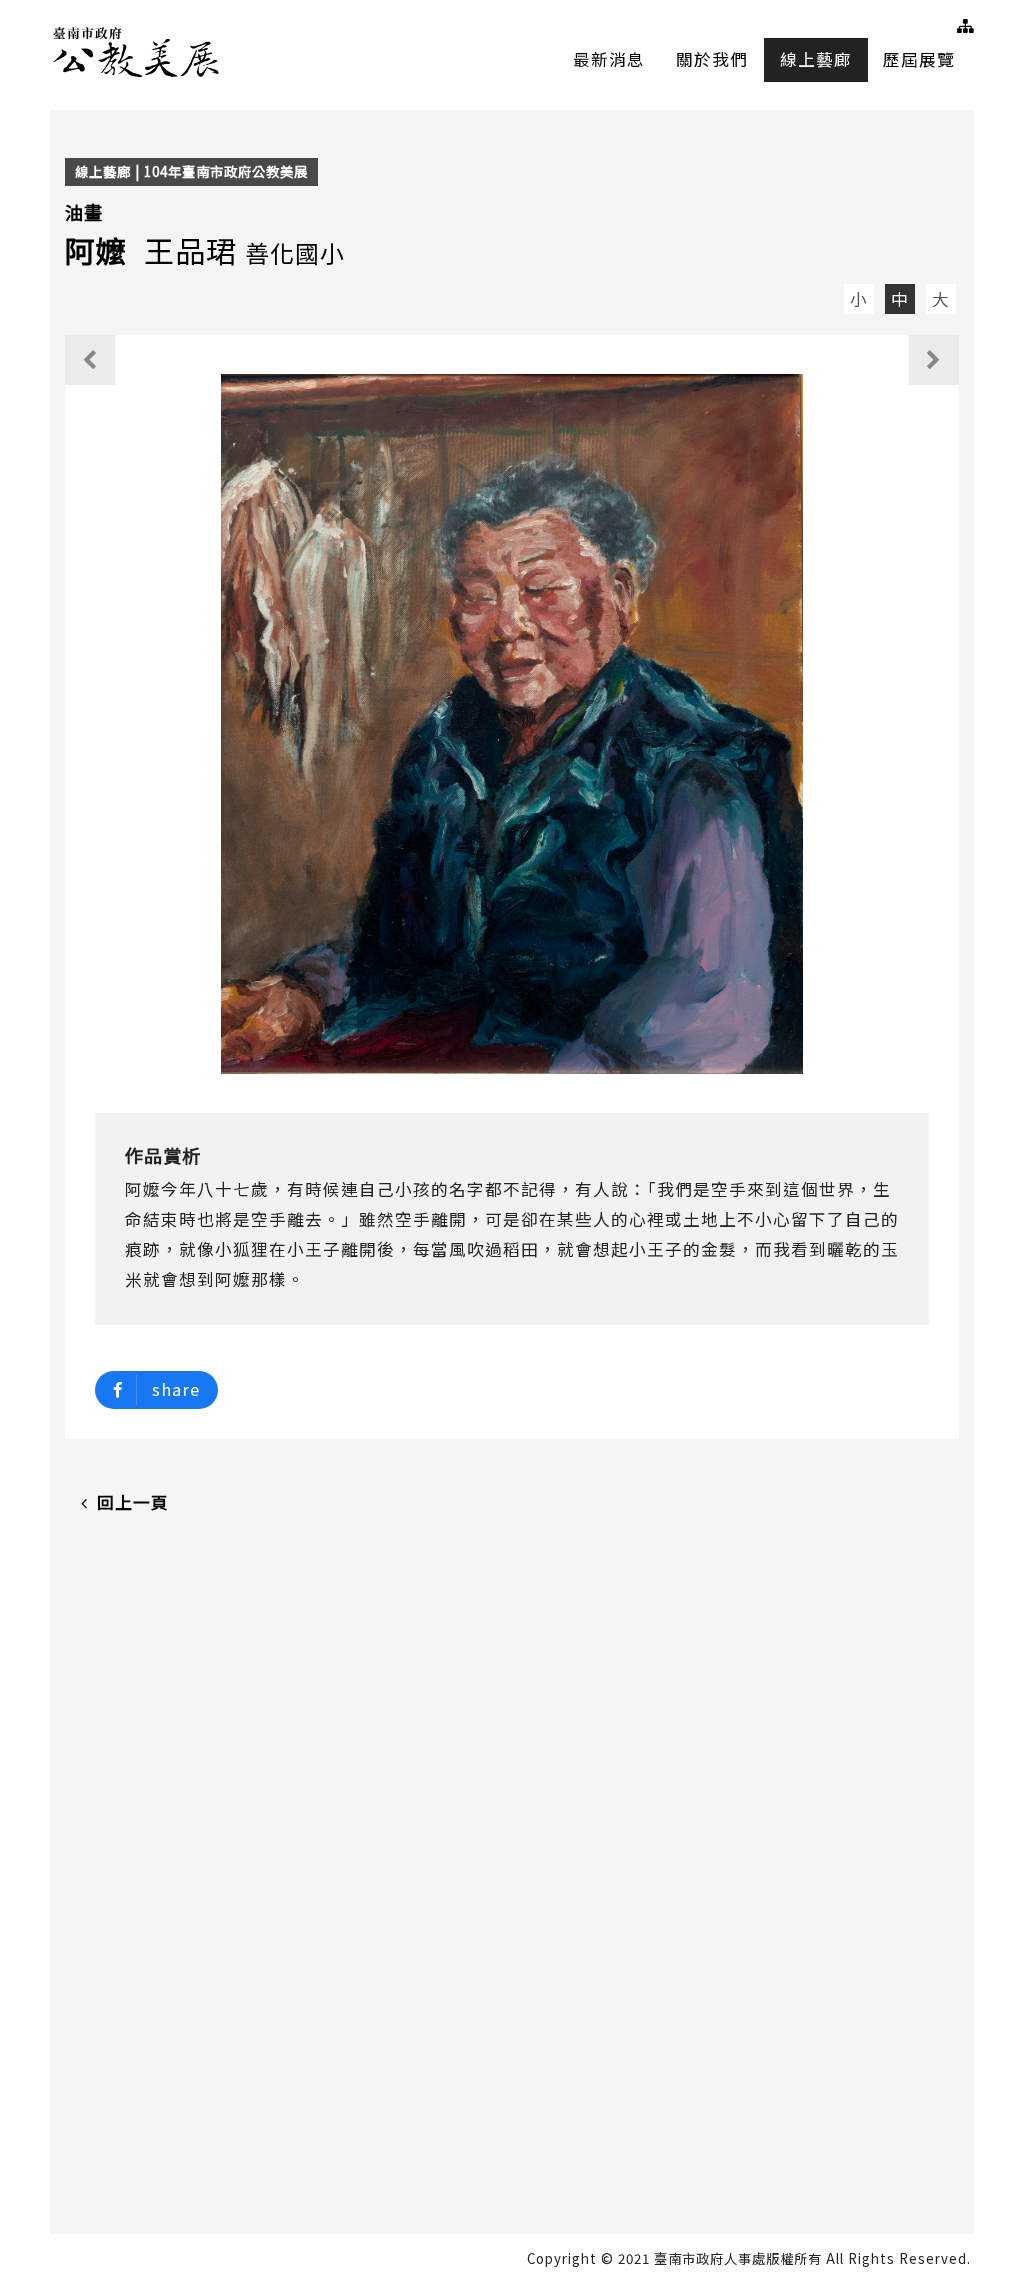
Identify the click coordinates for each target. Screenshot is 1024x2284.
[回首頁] (137, 49)
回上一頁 (133, 1502)
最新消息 (609, 59)
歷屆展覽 (919, 59)
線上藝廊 (816, 59)
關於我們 (712, 59)
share (176, 1389)
